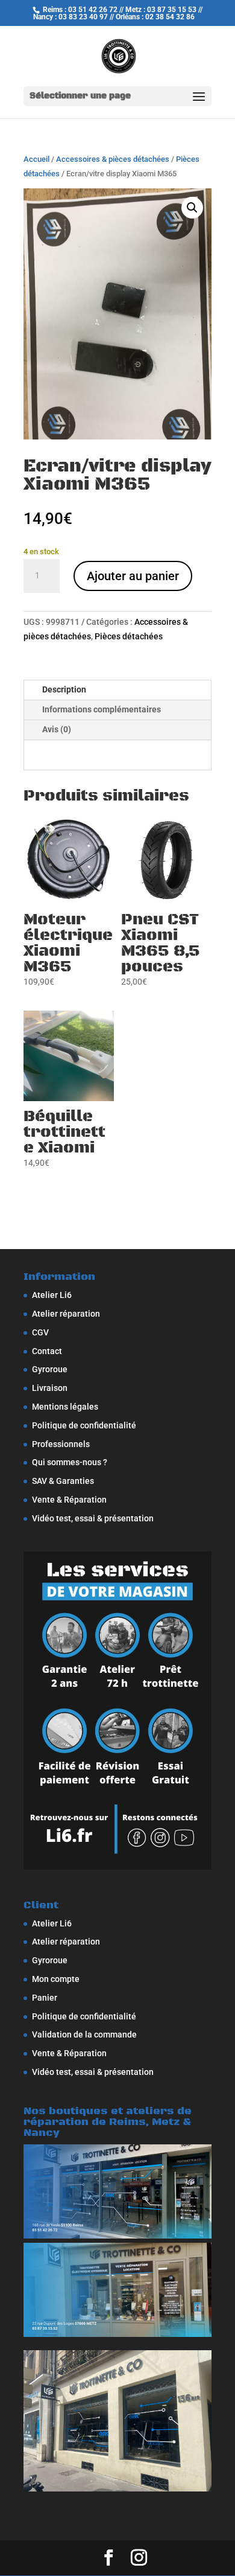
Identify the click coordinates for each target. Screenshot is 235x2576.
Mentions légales (65, 1407)
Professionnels (61, 1444)
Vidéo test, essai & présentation (93, 1518)
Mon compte (56, 1979)
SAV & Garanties (63, 1481)
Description (64, 689)
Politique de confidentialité (84, 1425)
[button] (192, 208)
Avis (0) (57, 729)
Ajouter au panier (133, 576)
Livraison (50, 1388)
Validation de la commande (84, 2034)
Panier (45, 1998)
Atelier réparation (66, 1314)
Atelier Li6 (52, 1295)
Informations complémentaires (102, 709)
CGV (40, 1332)
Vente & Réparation (69, 1500)
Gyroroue (50, 1369)
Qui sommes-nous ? (70, 1462)
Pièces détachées (129, 636)
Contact (47, 1351)
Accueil (36, 159)
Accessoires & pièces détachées (113, 159)
